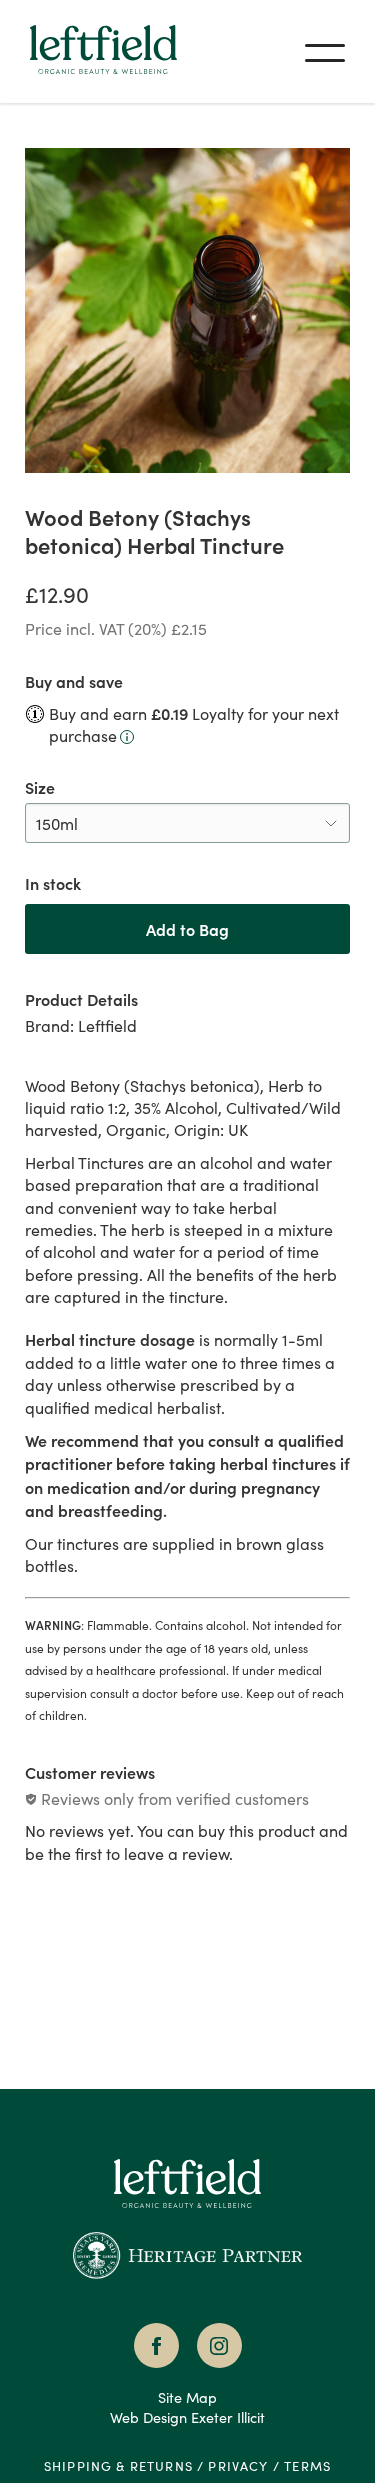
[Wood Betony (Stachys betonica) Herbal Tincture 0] (187, 310)
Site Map (187, 2397)
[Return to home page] (187, 2212)
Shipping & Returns (118, 2465)
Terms (307, 2465)
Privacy (238, 2465)
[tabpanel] (187, 1529)
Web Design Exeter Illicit (187, 2417)
